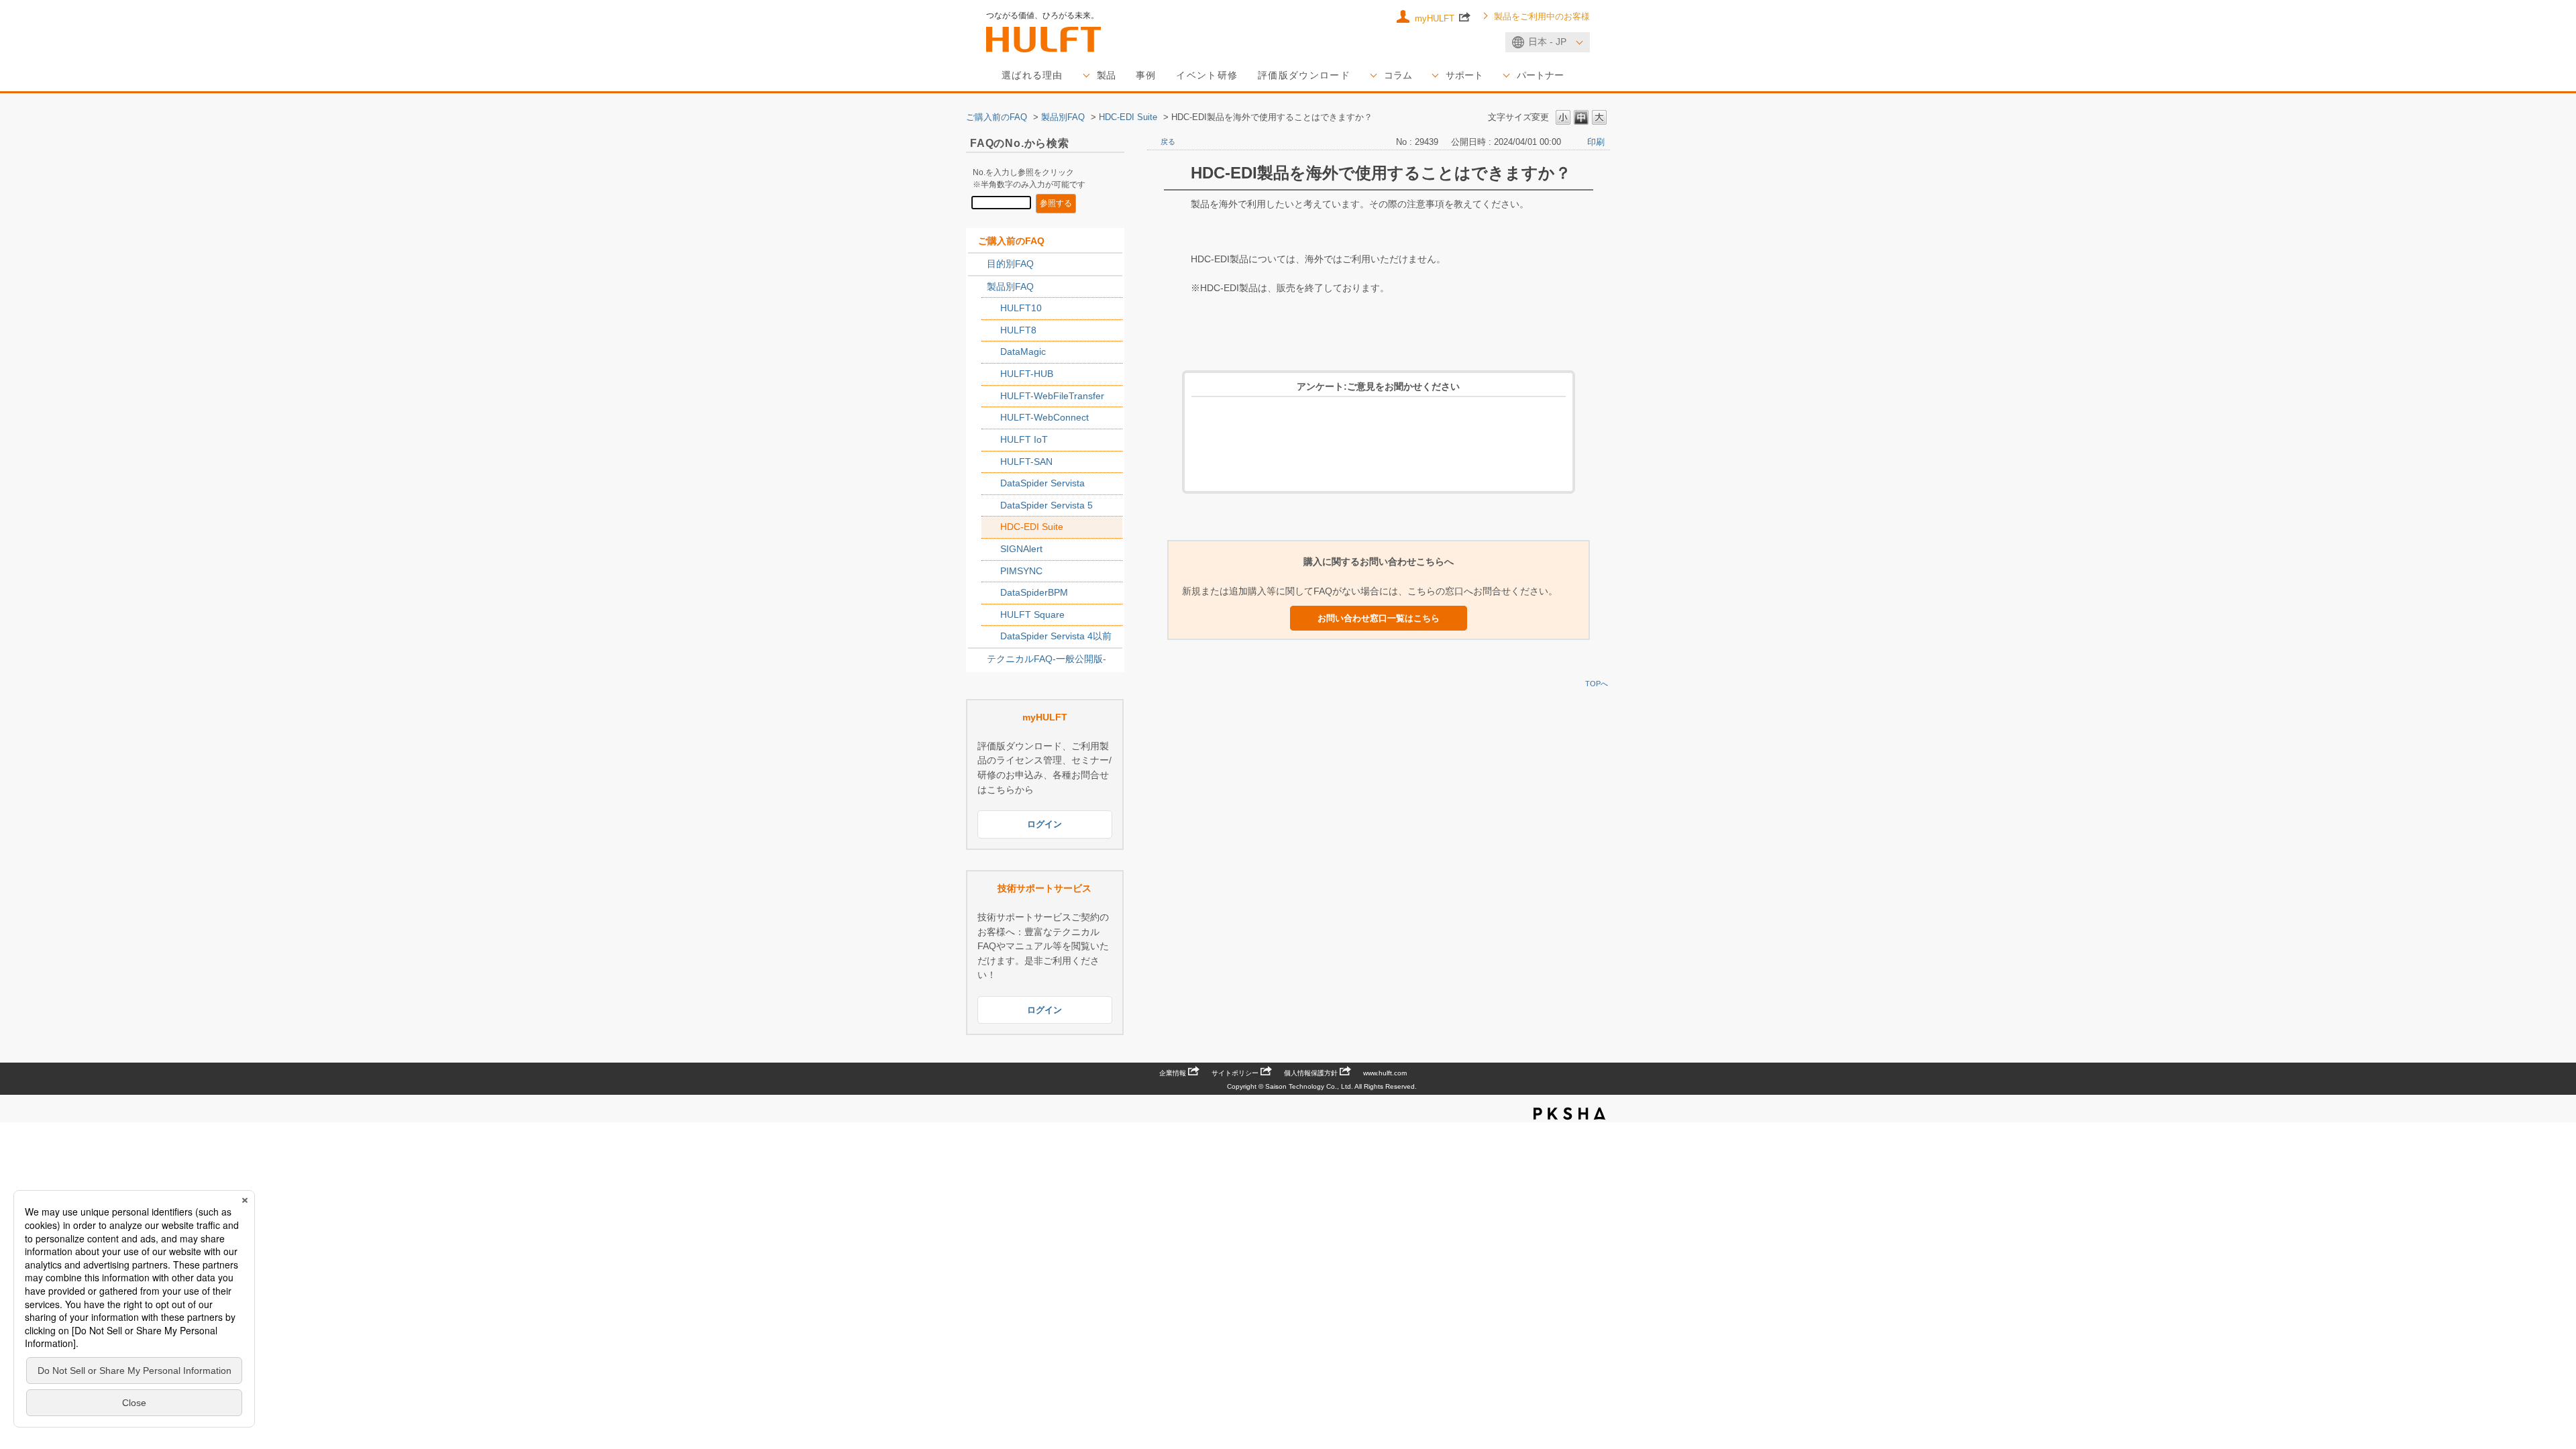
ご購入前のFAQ (997, 117)
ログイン (1044, 824)
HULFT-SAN (1026, 462)
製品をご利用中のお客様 (1542, 17)
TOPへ (1597, 684)
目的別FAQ (1010, 264)
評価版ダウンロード (1304, 75)
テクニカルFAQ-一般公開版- (1046, 659)
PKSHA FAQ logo (1569, 1114)
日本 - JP (1547, 42)
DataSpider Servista (1042, 483)
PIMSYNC (1021, 571)
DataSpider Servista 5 (1046, 505)
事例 (1146, 75)
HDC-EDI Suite (1128, 117)
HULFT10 (1021, 308)
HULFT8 (1018, 330)
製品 (1106, 75)
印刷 (1596, 142)
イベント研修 (1207, 75)
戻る (1168, 142)
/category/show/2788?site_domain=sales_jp (977, 264)
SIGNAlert (1021, 549)
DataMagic (1023, 352)
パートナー (1540, 75)
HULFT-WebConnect (1044, 417)
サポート (1464, 75)
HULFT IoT (1024, 439)
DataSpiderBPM (1034, 592)
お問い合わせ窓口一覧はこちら (1379, 618)
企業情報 (1173, 1073)
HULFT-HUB (1027, 374)
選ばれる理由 (1032, 75)
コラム (1398, 75)
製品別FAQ (1063, 117)
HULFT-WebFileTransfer (1052, 396)
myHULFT (1436, 18)
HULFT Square (1032, 614)
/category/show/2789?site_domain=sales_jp (977, 287)
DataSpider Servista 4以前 (1056, 636)
